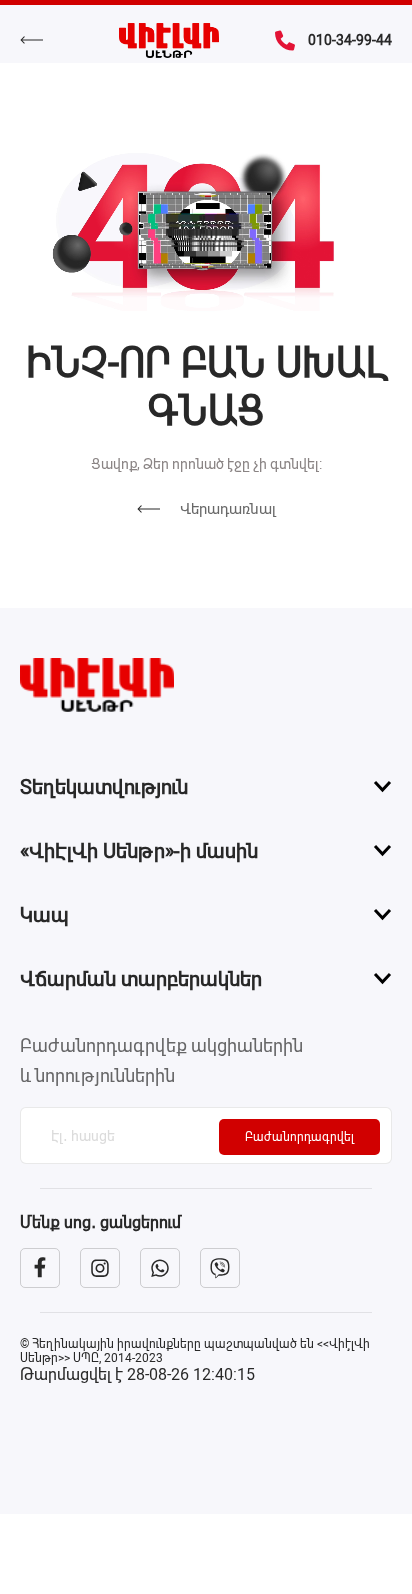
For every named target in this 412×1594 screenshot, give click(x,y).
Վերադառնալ (228, 509)
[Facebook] (40, 1268)
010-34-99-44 (350, 40)
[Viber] (220, 1268)
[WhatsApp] (160, 1268)
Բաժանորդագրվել (299, 1137)
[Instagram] (100, 1268)
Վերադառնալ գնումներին (41, 40)
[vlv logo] (206, 685)
